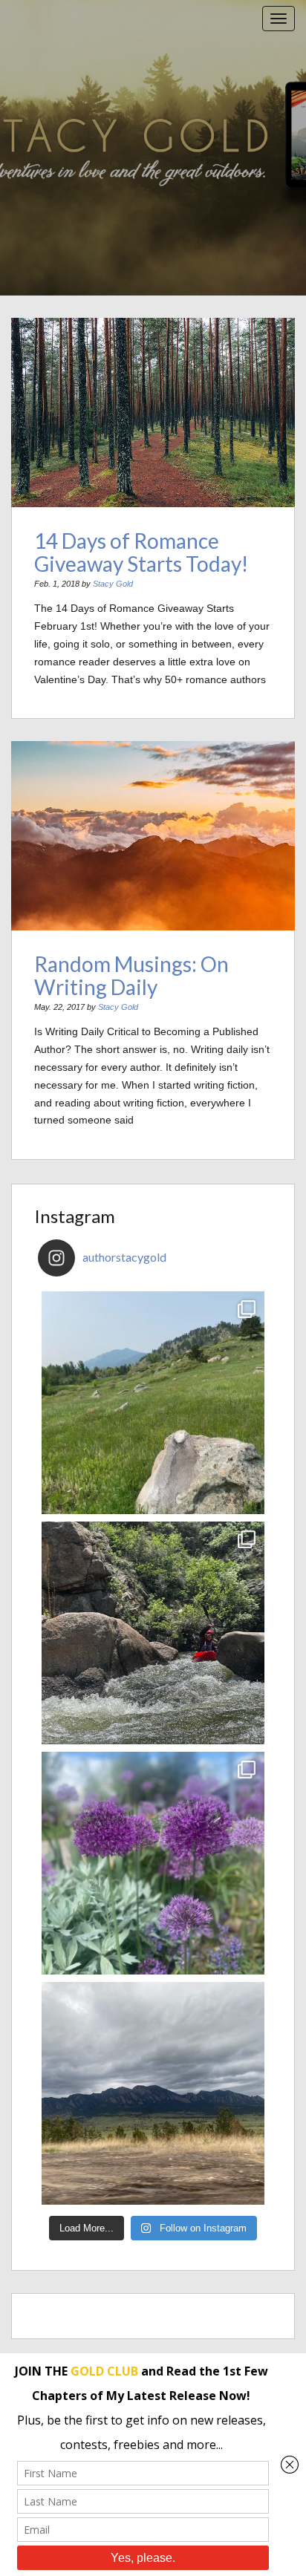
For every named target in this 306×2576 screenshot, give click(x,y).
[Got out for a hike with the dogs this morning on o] (153, 1403)
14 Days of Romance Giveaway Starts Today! (141, 552)
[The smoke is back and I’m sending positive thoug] (153, 1633)
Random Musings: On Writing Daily (131, 975)
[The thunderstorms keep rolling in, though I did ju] (153, 2093)
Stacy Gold (113, 584)
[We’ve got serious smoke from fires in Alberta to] (153, 1863)
